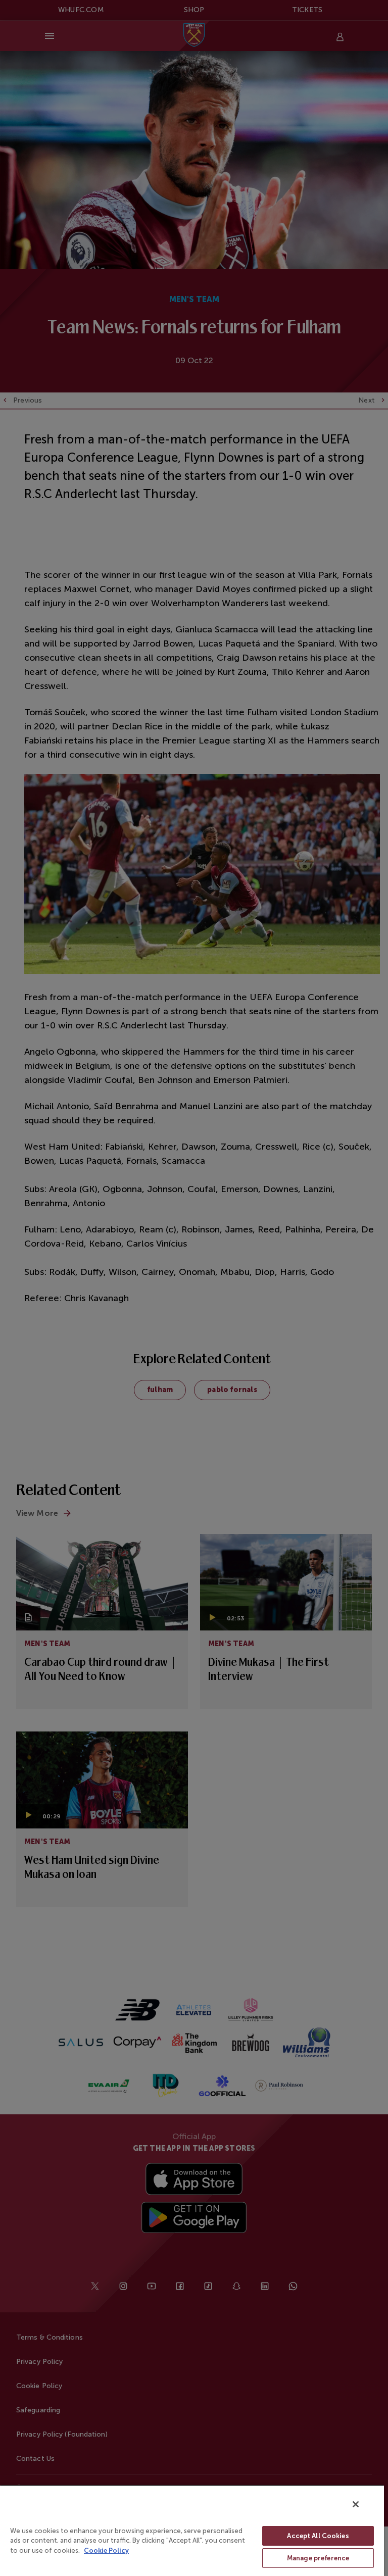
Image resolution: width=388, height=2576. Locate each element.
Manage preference (318, 2558)
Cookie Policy (106, 2550)
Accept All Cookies (318, 2536)
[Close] (356, 2504)
